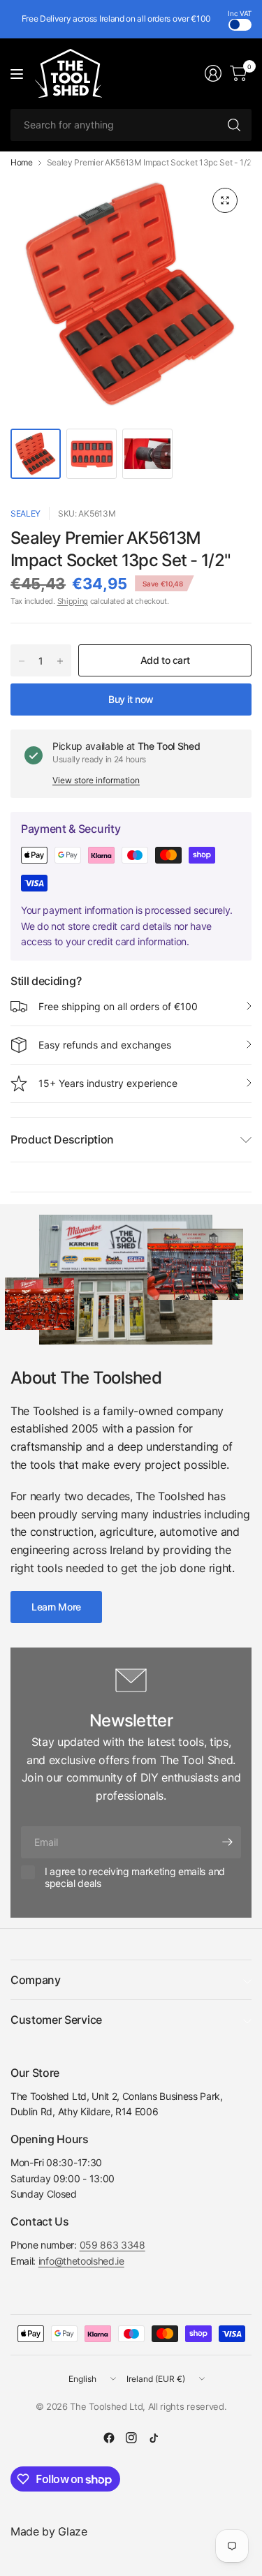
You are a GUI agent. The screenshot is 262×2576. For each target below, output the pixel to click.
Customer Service (56, 2020)
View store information (96, 780)
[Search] (234, 125)
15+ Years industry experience (108, 1083)
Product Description (62, 1139)
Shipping (73, 601)
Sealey (26, 513)
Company (36, 1980)
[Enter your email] (227, 1842)
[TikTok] (154, 2438)
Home (22, 163)
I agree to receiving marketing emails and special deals (135, 1878)
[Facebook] (109, 2438)
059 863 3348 (112, 2245)
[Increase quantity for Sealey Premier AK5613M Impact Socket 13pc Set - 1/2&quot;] (60, 661)
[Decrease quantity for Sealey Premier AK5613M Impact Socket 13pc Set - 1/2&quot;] (22, 661)
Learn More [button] (56, 1607)
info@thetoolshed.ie (81, 2261)
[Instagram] (131, 2438)
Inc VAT (240, 13)
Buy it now (131, 699)
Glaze (72, 2531)
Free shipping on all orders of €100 (118, 1006)
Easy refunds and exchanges (105, 1045)
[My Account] (213, 73)
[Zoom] (225, 200)
